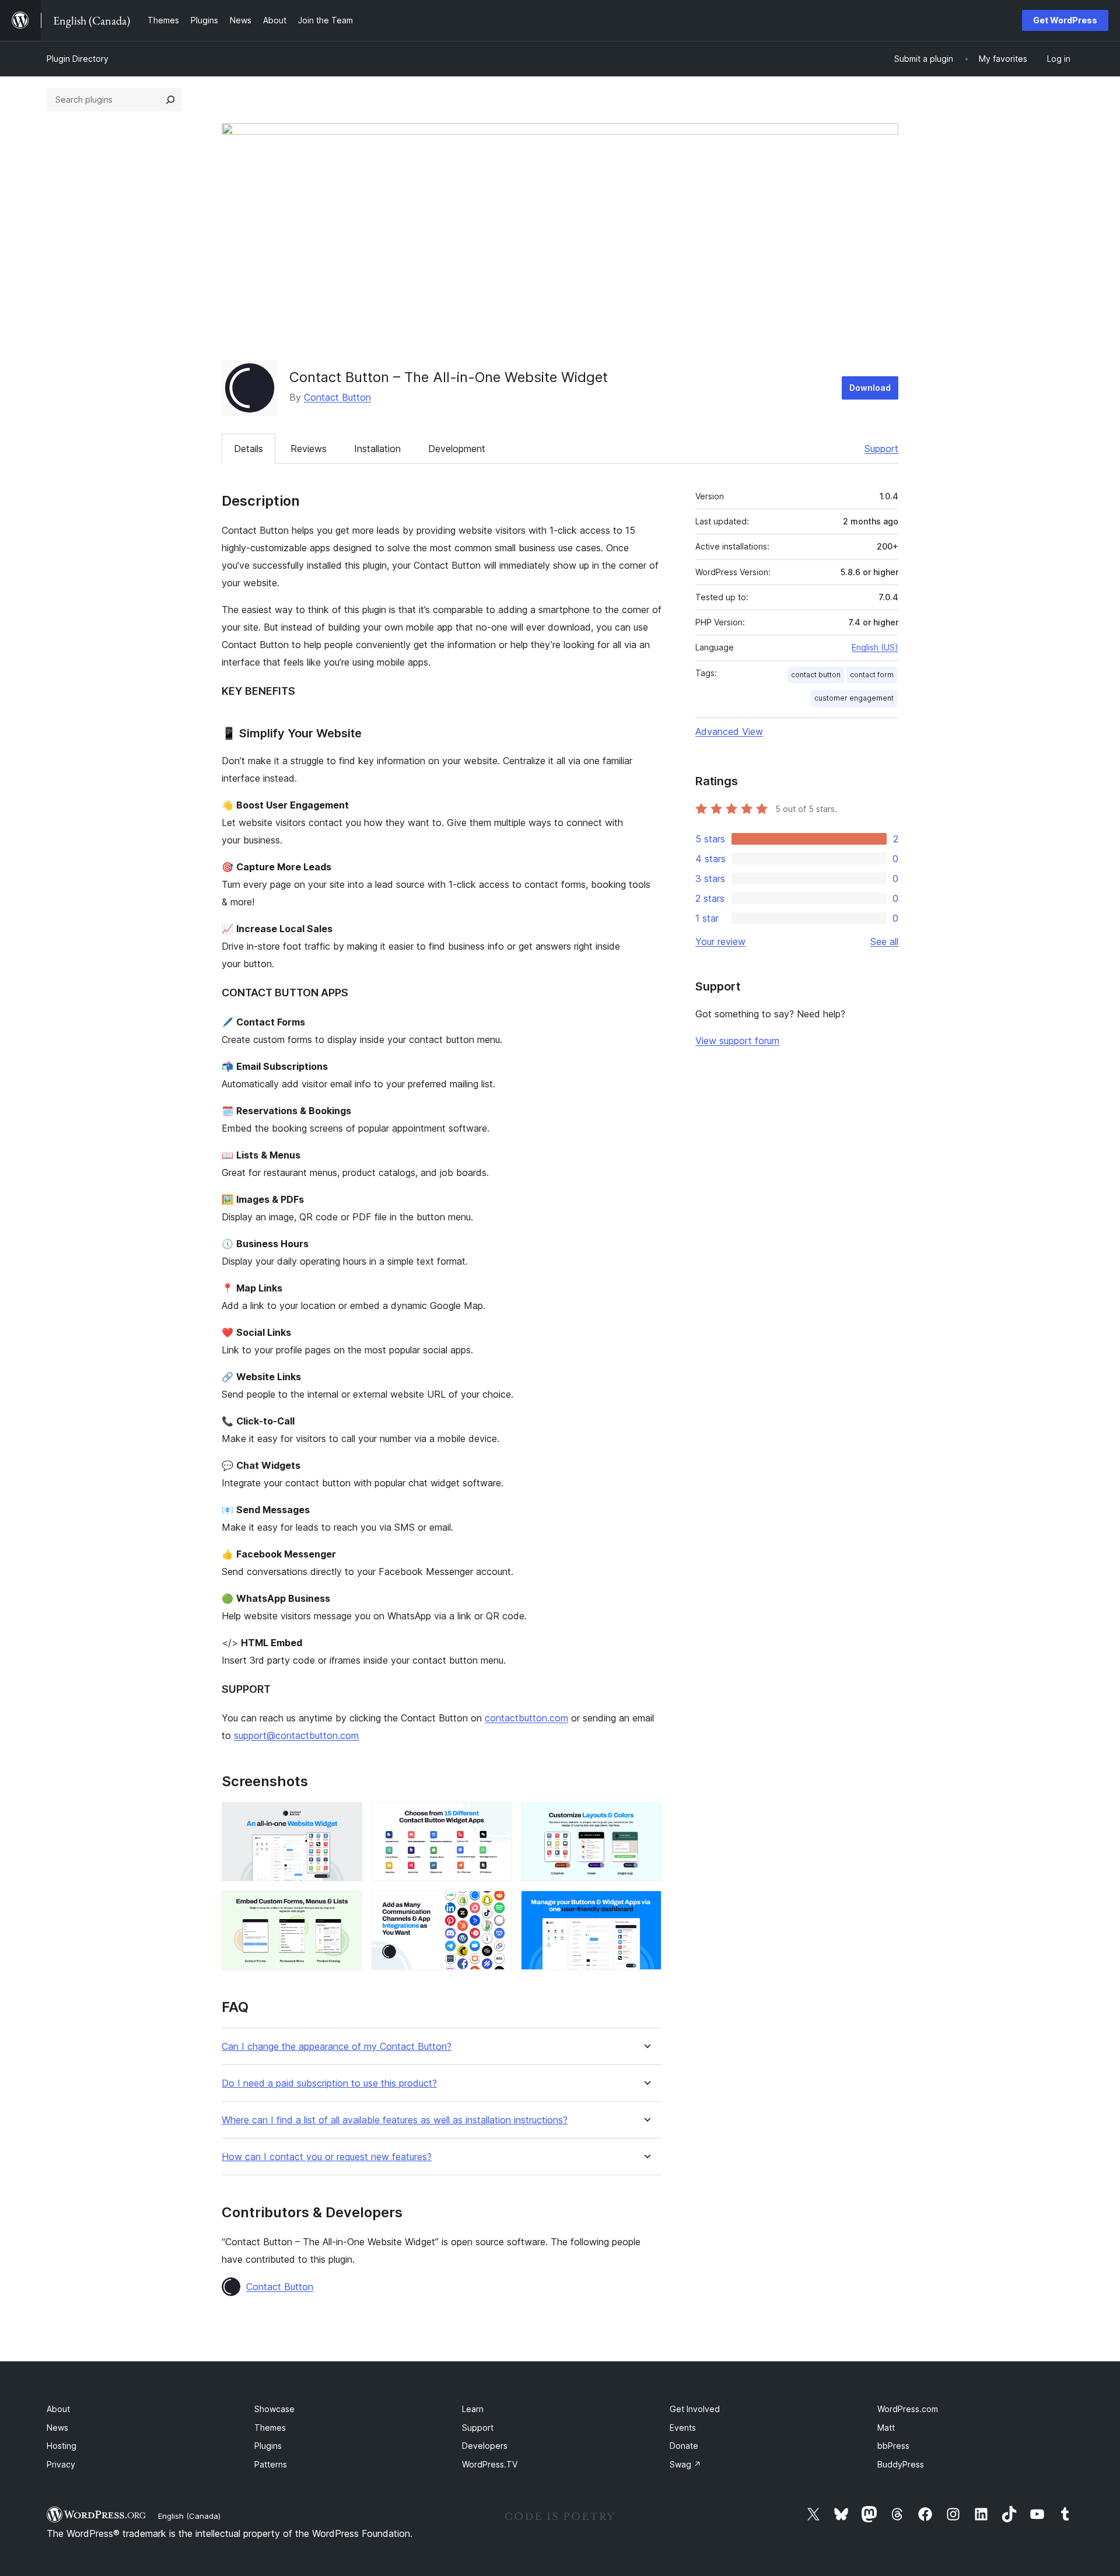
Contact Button (337, 397)
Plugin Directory (78, 59)
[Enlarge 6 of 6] (646, 1906)
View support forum (737, 1041)
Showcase (274, 2409)
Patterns (271, 2464)
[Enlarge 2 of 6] (496, 1818)
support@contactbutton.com (296, 1735)
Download (870, 388)
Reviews (309, 449)
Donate (684, 2446)
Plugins (268, 2446)
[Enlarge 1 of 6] (346, 1818)
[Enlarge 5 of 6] (496, 1906)
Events (683, 2428)
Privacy (61, 2464)
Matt (886, 2428)
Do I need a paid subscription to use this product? (329, 2083)
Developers (485, 2446)
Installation (377, 449)
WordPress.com (908, 2409)
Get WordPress (1065, 20)
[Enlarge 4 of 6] (346, 1906)
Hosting (62, 2446)
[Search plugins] (170, 100)
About (58, 2409)
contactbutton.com (526, 1718)
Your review (720, 942)
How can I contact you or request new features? (327, 2157)
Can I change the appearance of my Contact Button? (337, 2047)
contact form (872, 675)
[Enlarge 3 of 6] (646, 1818)
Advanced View (729, 731)
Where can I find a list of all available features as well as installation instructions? (395, 2120)
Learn (473, 2409)
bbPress (893, 2446)
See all (884, 942)
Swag (685, 2464)
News (57, 2428)
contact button (816, 675)
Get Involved (695, 2409)
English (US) (875, 647)
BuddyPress (901, 2464)
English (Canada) (189, 2516)
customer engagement (854, 698)
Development (457, 449)
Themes (270, 2428)
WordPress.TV (490, 2464)
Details (249, 449)
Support (881, 449)
